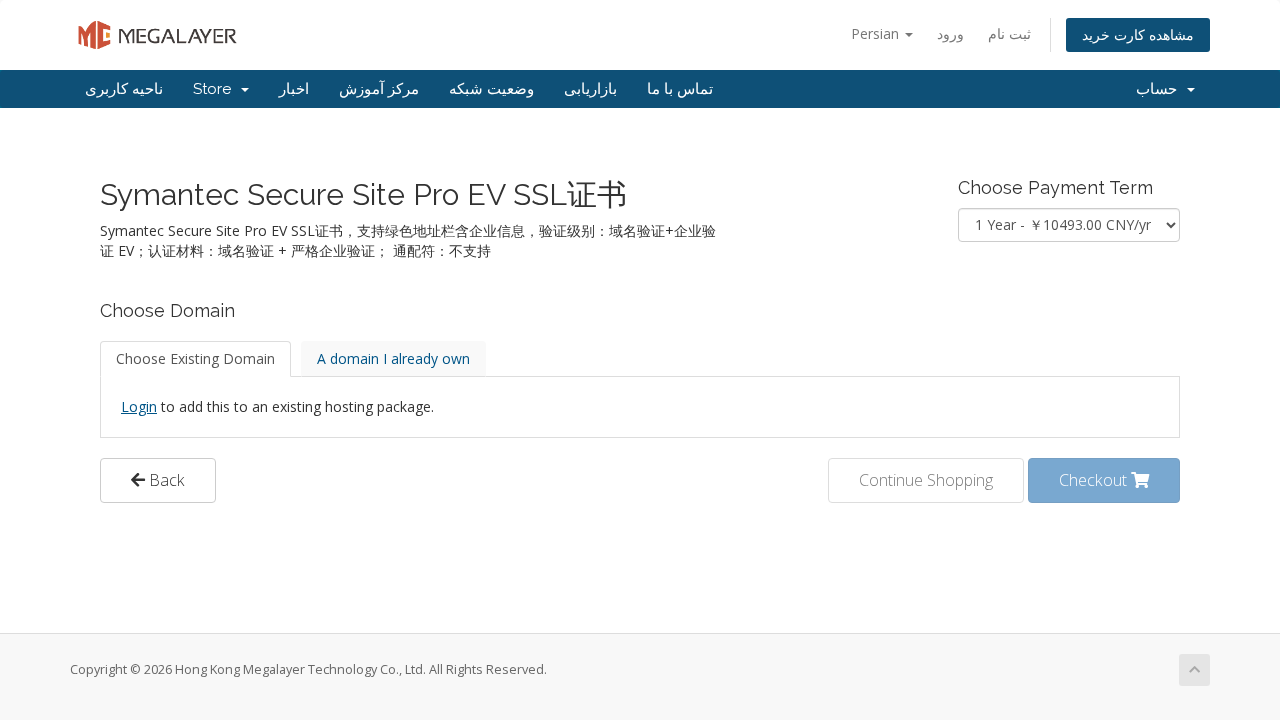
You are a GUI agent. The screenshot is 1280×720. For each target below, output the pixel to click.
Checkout (1095, 480)
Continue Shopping (926, 480)
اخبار (294, 89)
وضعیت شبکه (491, 89)
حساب (1160, 89)
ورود (950, 33)
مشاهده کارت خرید (1138, 34)
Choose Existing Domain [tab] (195, 358)
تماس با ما (680, 89)
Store (216, 89)
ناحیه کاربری (124, 89)
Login (139, 406)
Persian (877, 33)
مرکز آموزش (379, 89)
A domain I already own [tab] (393, 358)
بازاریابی (590, 89)
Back (165, 480)
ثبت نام (1009, 33)
